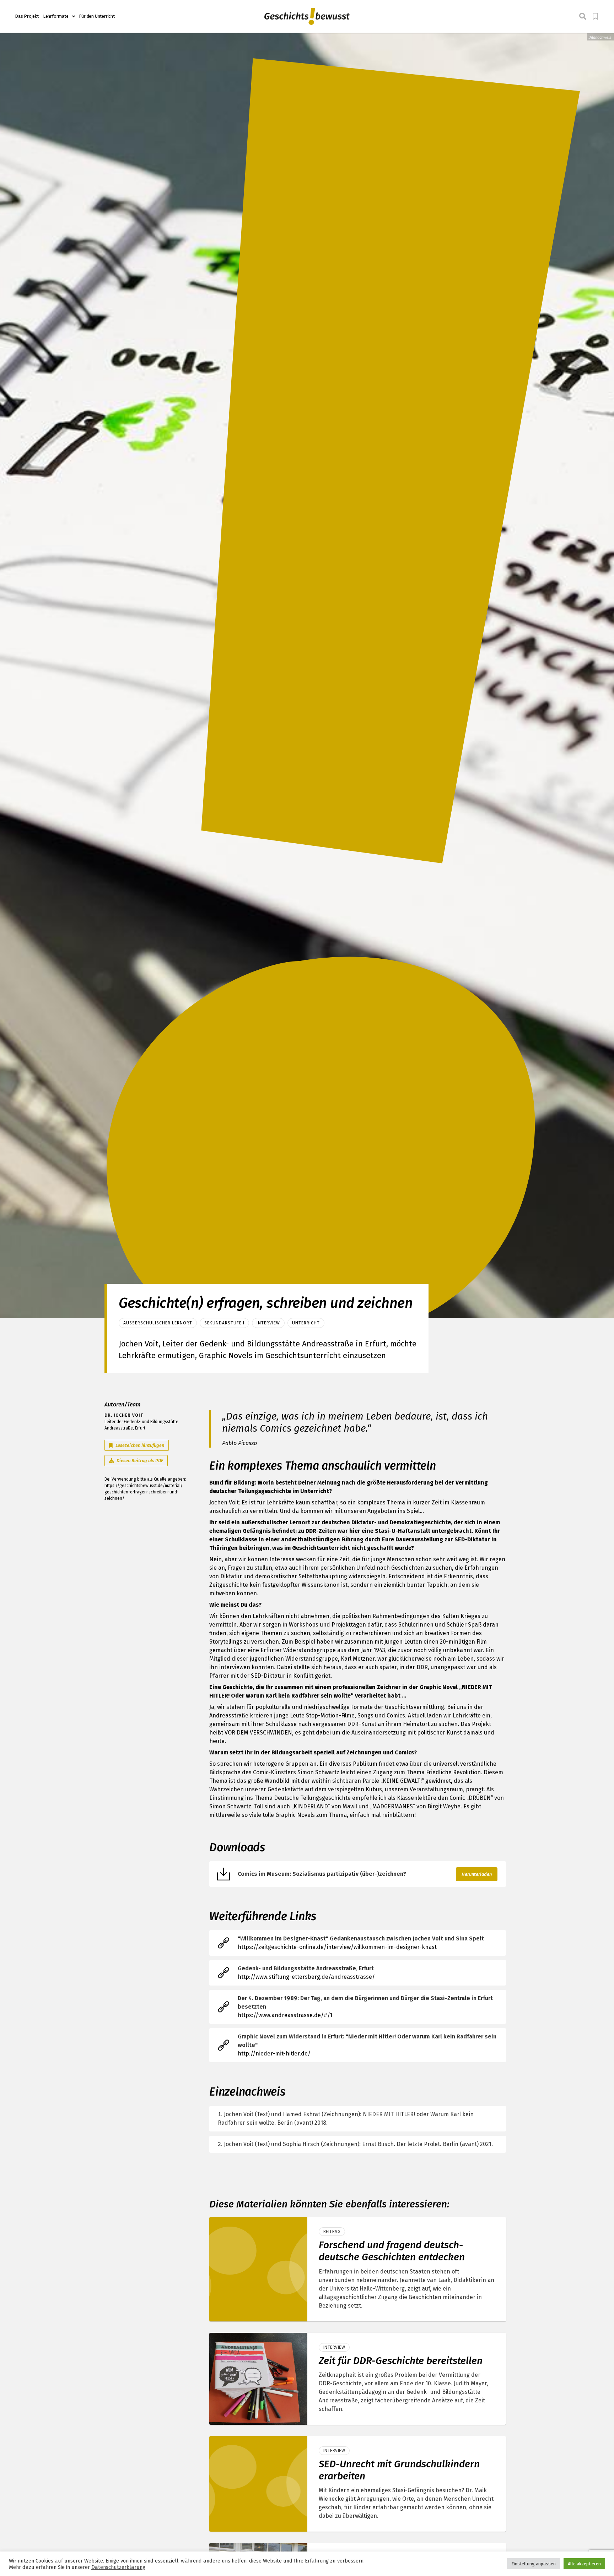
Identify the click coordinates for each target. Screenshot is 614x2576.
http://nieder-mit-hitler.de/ (274, 2054)
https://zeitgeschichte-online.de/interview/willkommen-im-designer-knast (337, 1947)
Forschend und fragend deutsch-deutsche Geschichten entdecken (392, 2251)
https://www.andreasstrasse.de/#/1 (285, 2015)
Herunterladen (477, 1874)
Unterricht (306, 1323)
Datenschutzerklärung (118, 2567)
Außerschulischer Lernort (158, 1323)
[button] (600, 37)
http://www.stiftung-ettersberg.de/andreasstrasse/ (306, 1977)
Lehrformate (56, 16)
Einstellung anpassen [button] (534, 2564)
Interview (268, 1323)
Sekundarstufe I (224, 1323)
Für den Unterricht (97, 16)
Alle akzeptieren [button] (584, 2564)
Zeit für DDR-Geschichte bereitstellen (401, 2361)
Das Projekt (27, 16)
